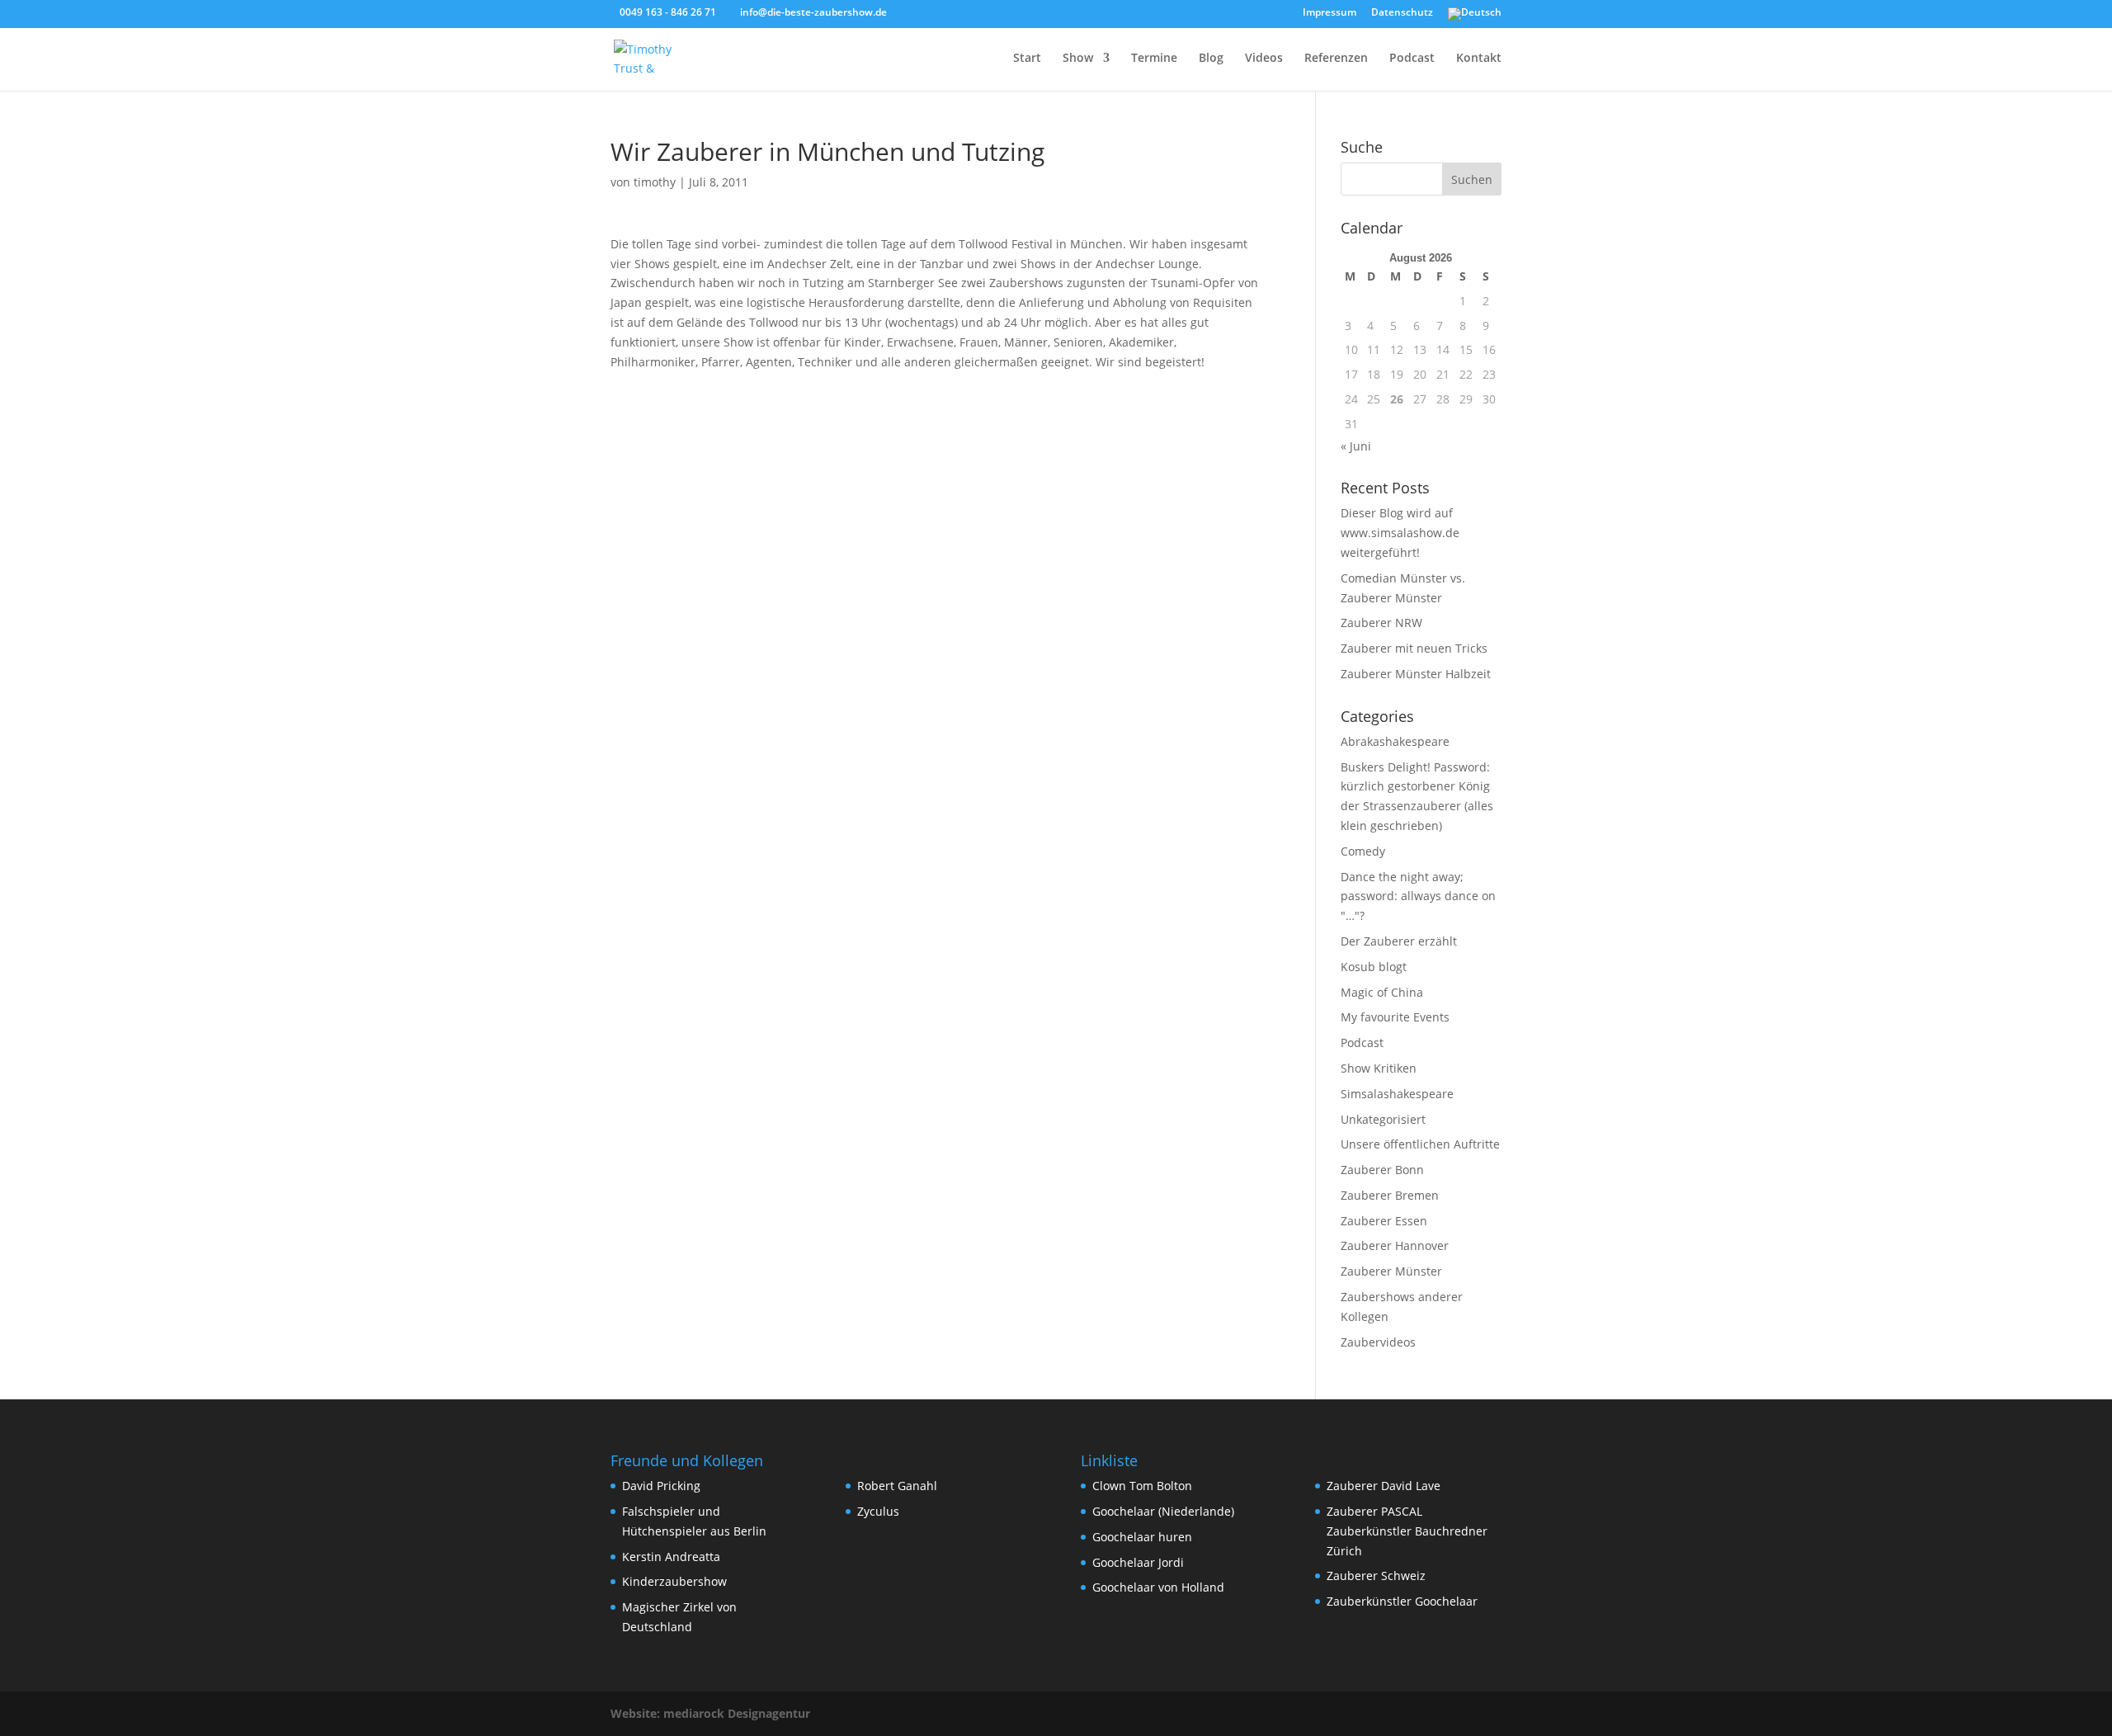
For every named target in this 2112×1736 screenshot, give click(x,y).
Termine (1154, 59)
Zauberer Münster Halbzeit (1416, 674)
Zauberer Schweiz (1376, 1576)
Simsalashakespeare (1397, 1094)
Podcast (1412, 59)
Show (1078, 59)
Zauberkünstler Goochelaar (1402, 1601)
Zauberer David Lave (1384, 1486)
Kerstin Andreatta (671, 1557)
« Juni (1356, 446)
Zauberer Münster (1391, 1271)
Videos (1264, 59)
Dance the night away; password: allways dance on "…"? (1418, 896)
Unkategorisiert (1383, 1119)
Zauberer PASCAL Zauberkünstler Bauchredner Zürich (1407, 1531)
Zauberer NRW (1381, 623)
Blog (1211, 59)
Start (1027, 59)
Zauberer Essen (1384, 1221)
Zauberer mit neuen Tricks (1414, 648)
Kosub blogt (1374, 967)
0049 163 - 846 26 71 (668, 12)
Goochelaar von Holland (1158, 1587)
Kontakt (1479, 59)
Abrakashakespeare (1395, 741)
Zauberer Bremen (1390, 1195)
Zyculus (878, 1511)
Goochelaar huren (1142, 1537)
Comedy (1363, 851)
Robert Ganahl (897, 1486)
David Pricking (661, 1486)
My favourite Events (1395, 1017)
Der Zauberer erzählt (1399, 941)
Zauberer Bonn (1382, 1170)
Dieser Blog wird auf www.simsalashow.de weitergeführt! (1400, 533)
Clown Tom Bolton (1142, 1486)
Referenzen (1336, 59)
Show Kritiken (1379, 1068)
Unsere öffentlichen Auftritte (1420, 1144)
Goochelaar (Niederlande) (1163, 1511)
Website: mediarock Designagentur (710, 1713)
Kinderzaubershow (674, 1581)
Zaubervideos (1378, 1342)
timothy (655, 182)
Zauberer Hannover (1395, 1245)
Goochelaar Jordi (1138, 1562)
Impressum (1329, 13)
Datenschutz (1402, 13)
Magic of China (1382, 992)
